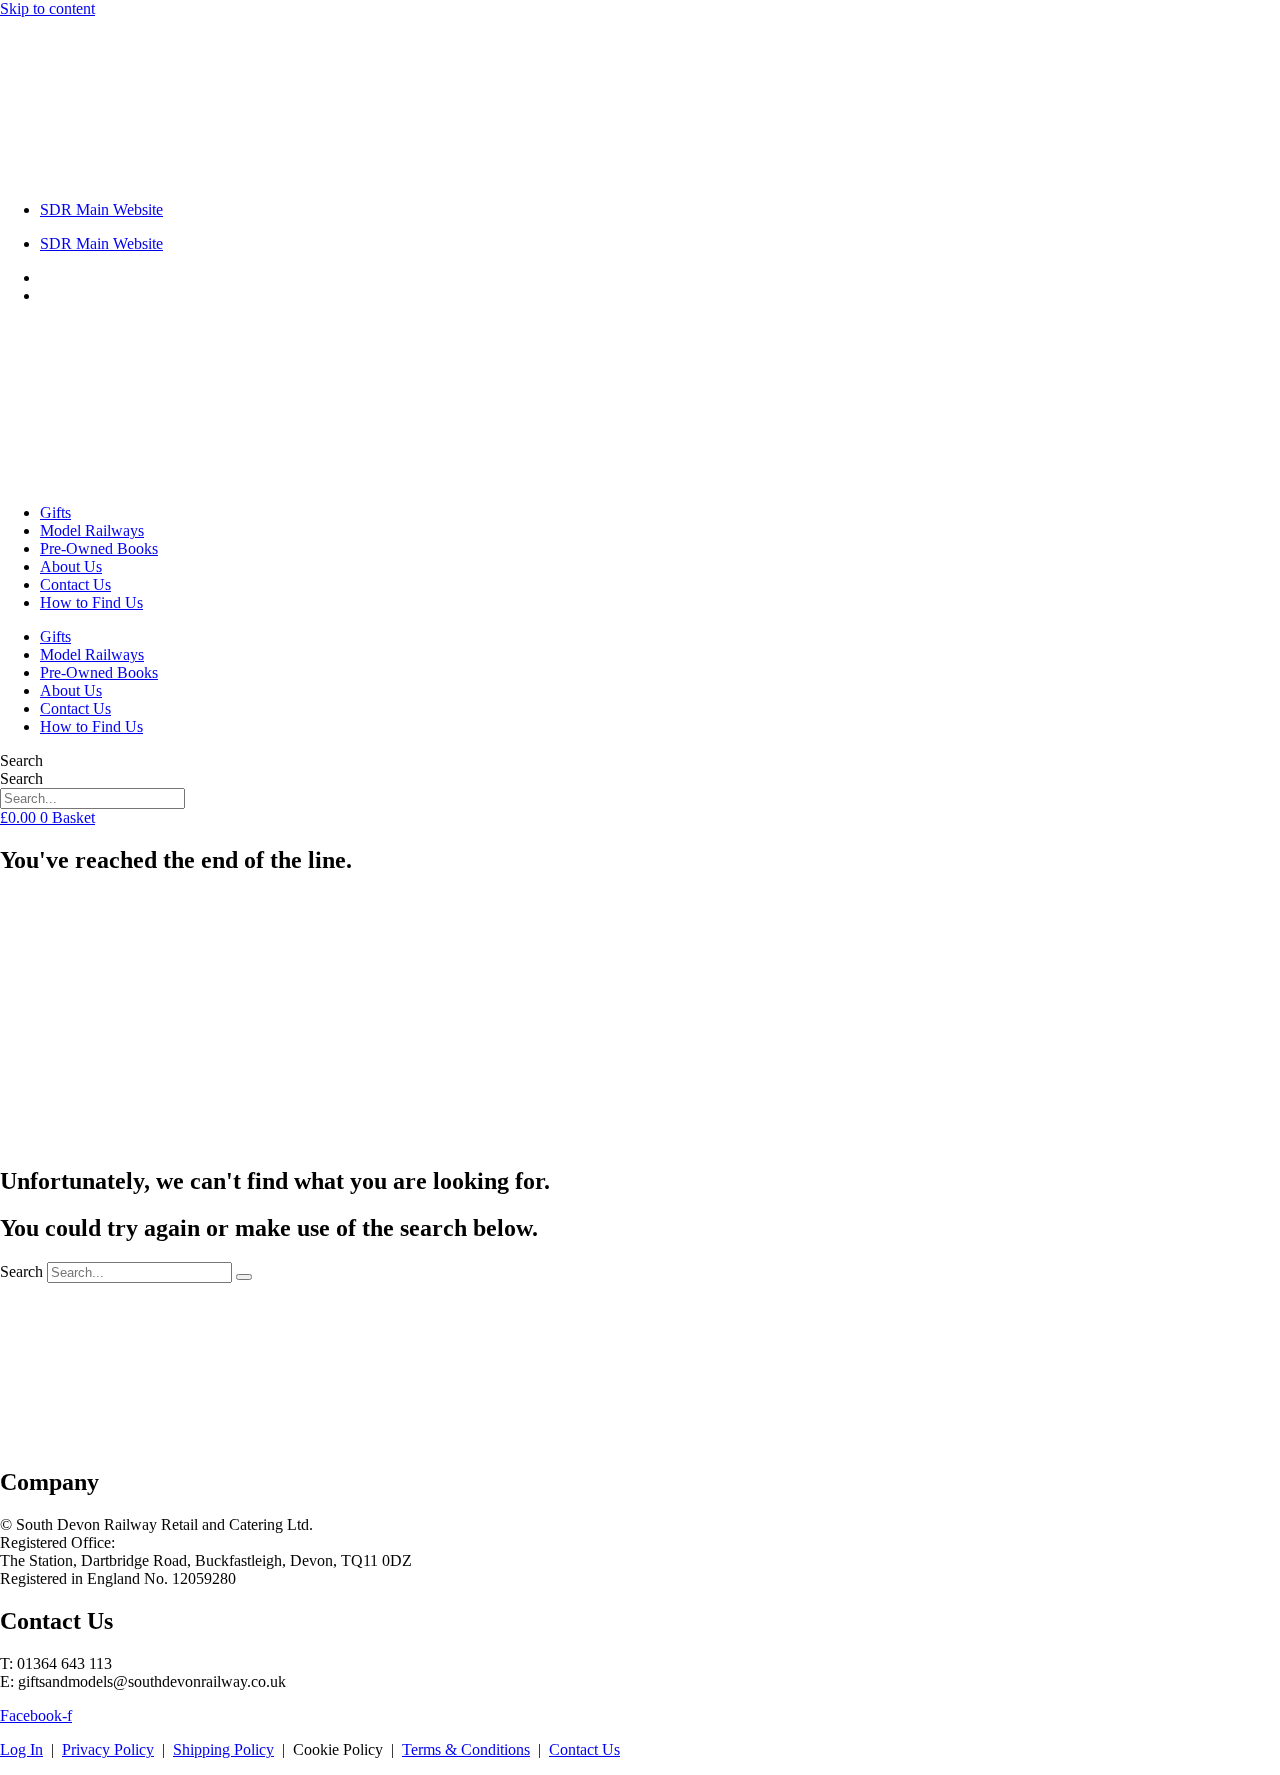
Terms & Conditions (466, 1749)
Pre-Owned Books (99, 548)
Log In (21, 1749)
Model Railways (92, 530)
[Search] (244, 1277)
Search (21, 760)
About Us (71, 566)
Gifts (55, 512)
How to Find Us (91, 602)
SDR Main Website (101, 209)
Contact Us (75, 584)
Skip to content (47, 8)
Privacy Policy (108, 1749)
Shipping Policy (223, 1749)
